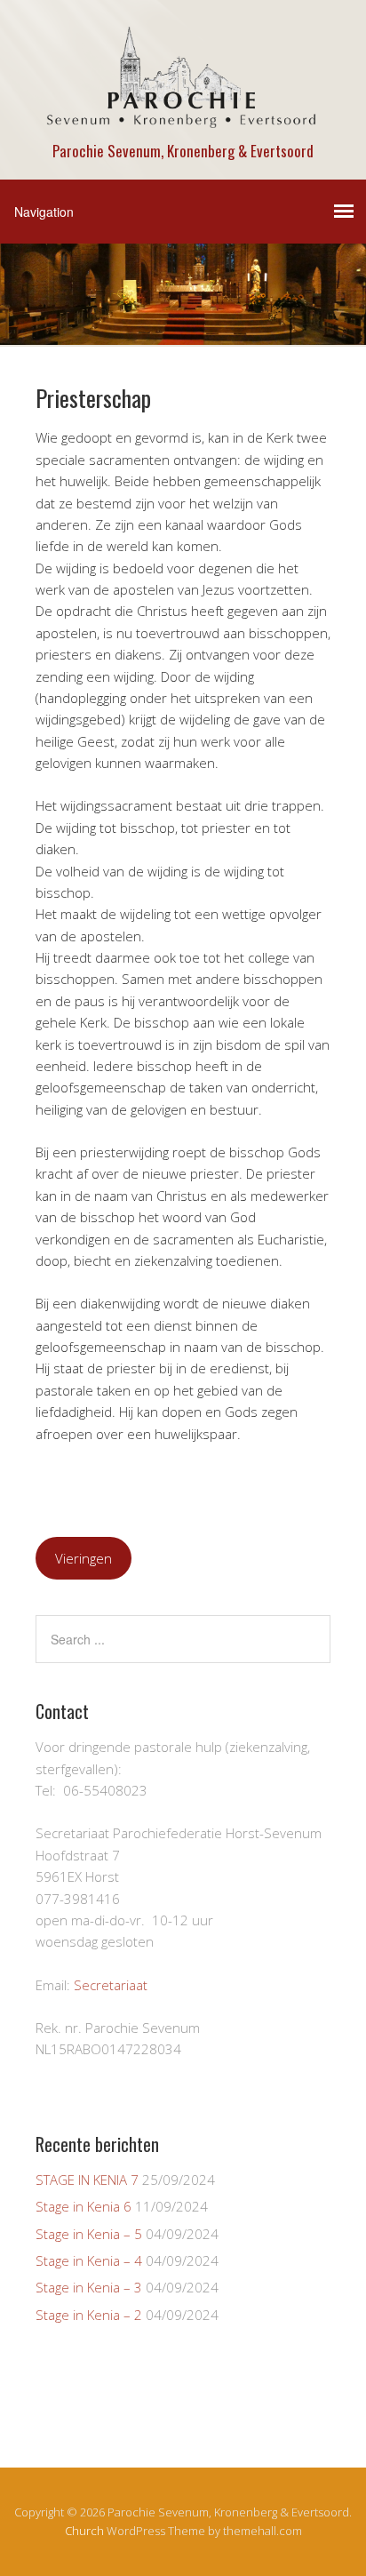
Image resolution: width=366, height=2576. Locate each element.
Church (84, 2531)
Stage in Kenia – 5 (89, 2234)
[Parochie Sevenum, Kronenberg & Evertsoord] (183, 120)
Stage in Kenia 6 (84, 2206)
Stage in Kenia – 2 (89, 2315)
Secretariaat (111, 1985)
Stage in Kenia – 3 (89, 2287)
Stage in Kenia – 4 (89, 2260)
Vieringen (84, 1558)
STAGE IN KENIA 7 (87, 2180)
